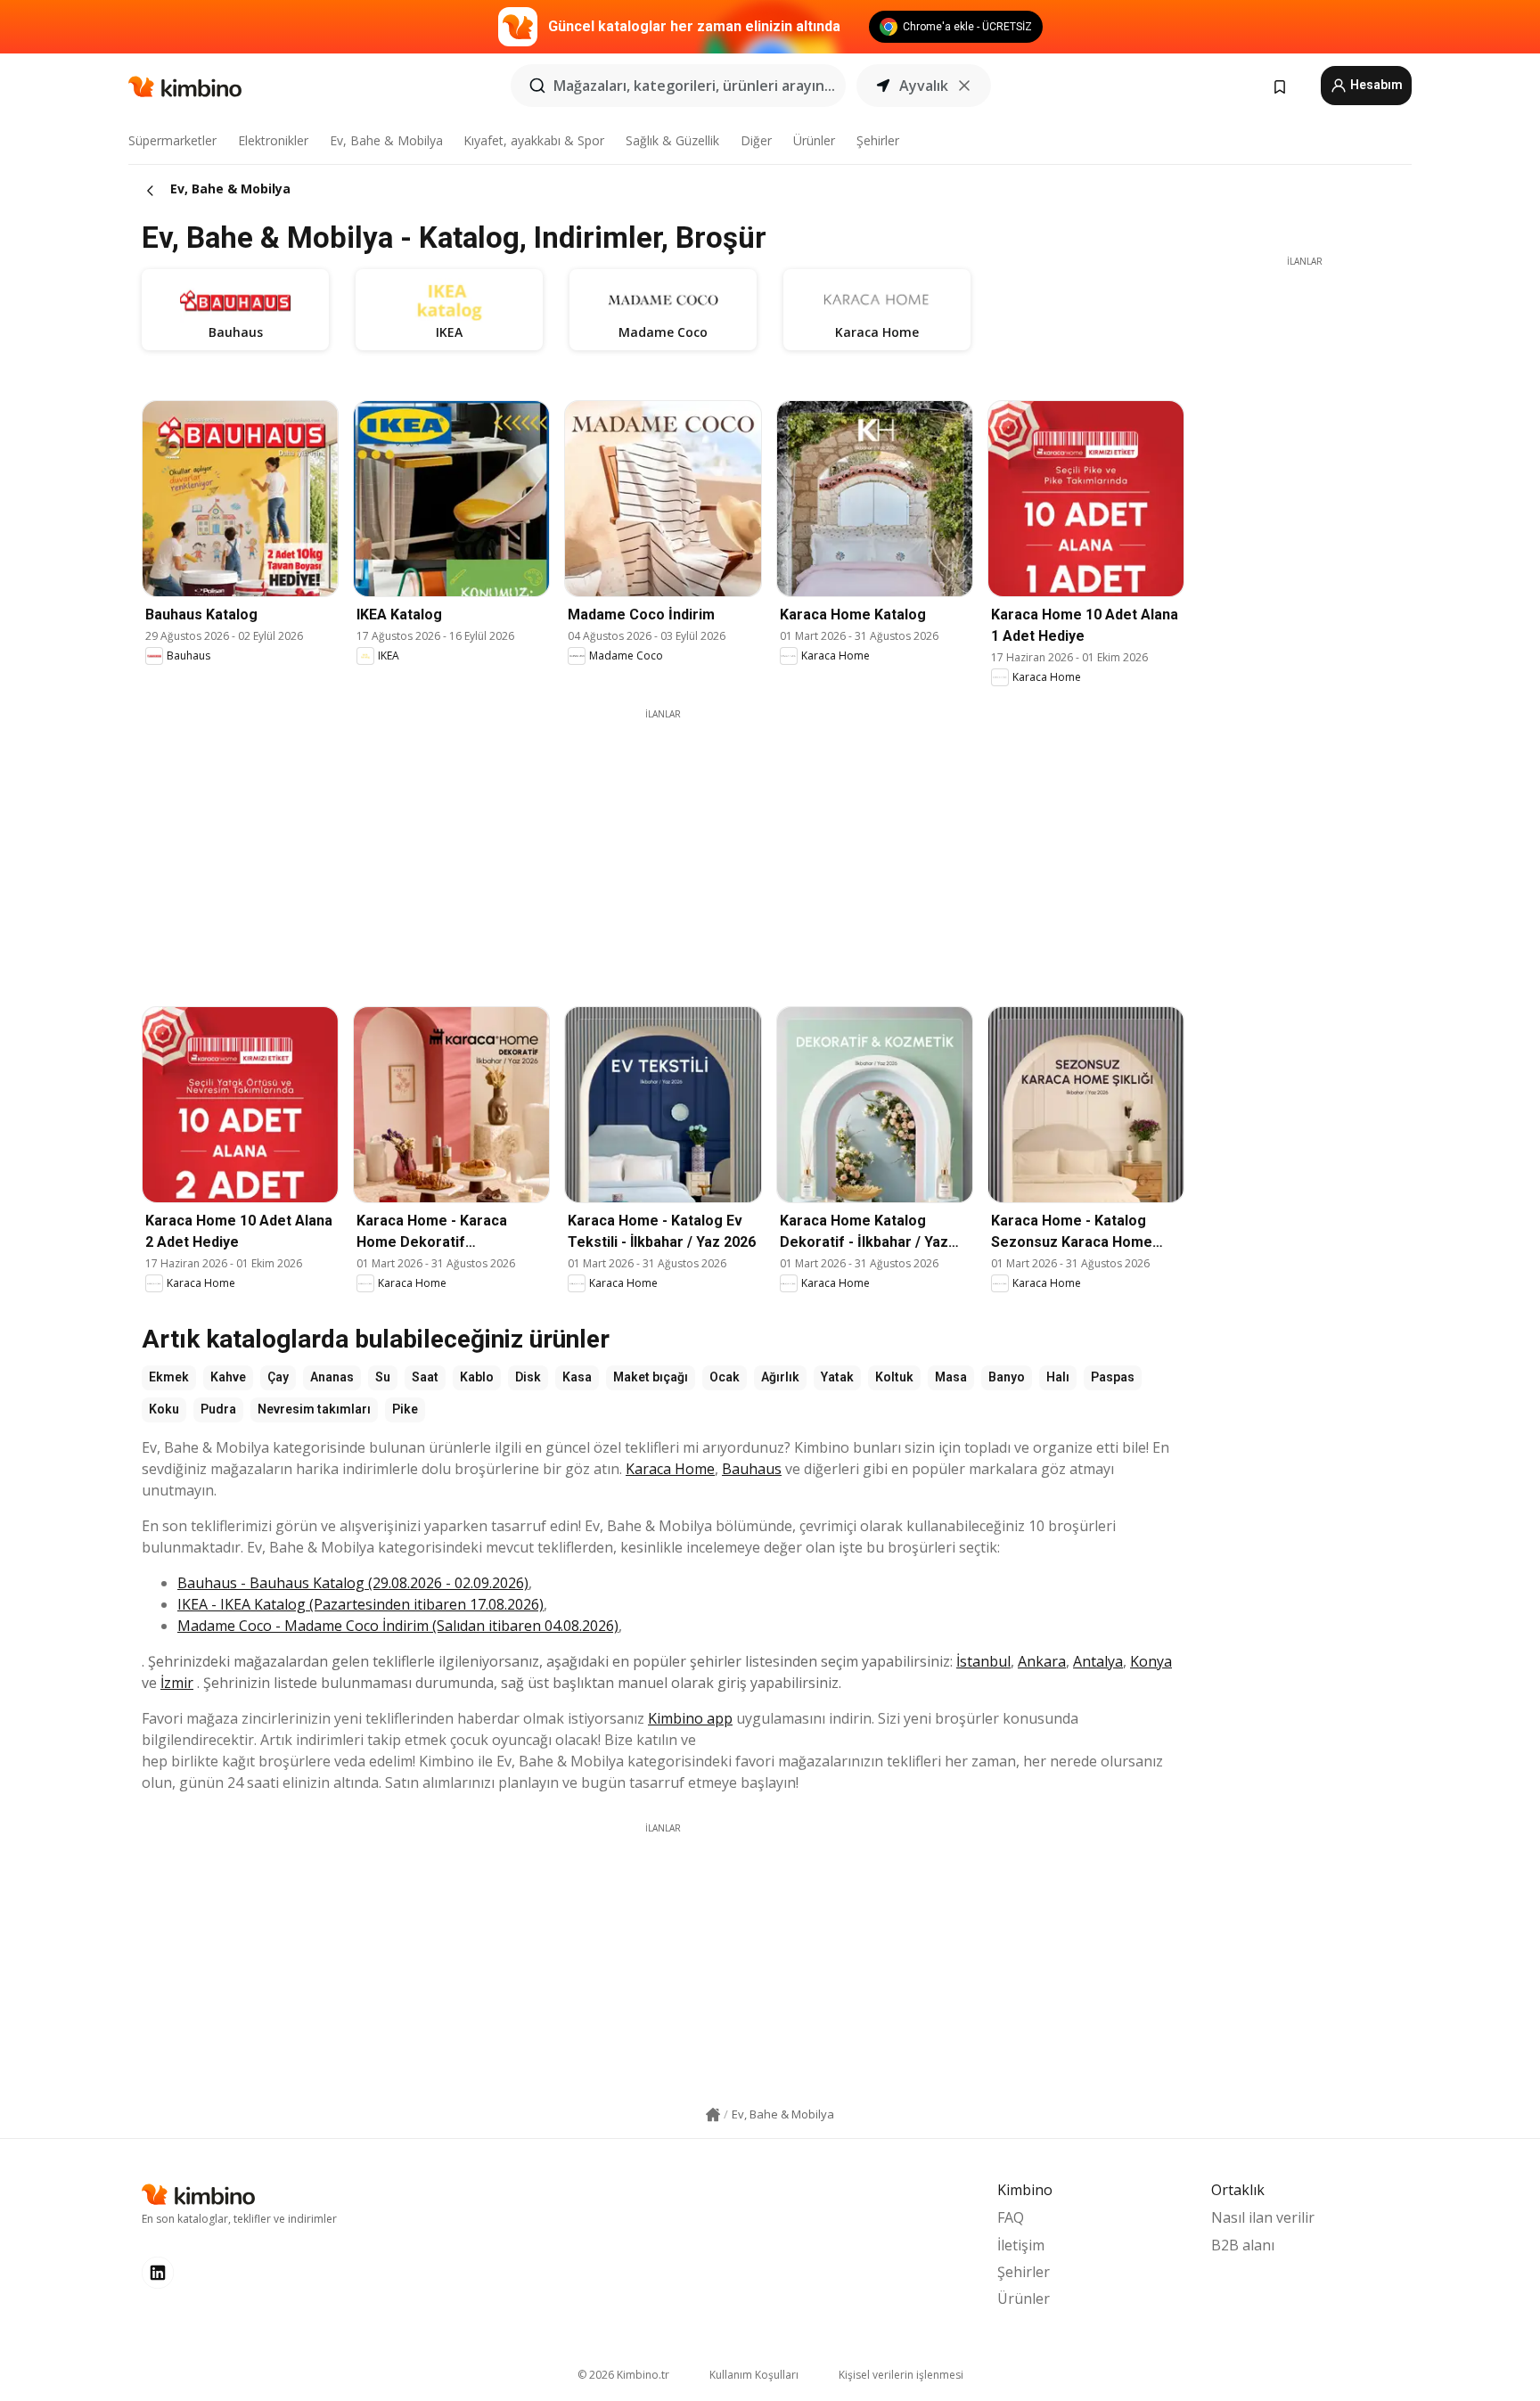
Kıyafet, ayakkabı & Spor (534, 140)
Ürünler (814, 140)
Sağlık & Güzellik (672, 140)
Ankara (1042, 1661)
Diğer (756, 140)
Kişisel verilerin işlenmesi (901, 2375)
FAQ (1011, 2217)
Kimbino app (690, 1718)
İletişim (1021, 2245)
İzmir (177, 1683)
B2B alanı (1243, 2245)
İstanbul (983, 1661)
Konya (1151, 1661)
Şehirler (878, 140)
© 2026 (623, 2375)
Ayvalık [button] (924, 86)
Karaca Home (670, 1469)
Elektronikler (273, 140)
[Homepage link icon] (713, 2115)
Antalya (1098, 1661)
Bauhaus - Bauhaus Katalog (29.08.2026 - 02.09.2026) (353, 1583)
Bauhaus (752, 1469)
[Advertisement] (663, 846)
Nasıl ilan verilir (1263, 2217)
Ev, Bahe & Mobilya (386, 140)
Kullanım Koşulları (754, 2375)
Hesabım (1375, 85)
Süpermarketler (172, 140)
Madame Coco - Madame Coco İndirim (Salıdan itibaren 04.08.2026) (398, 1626)
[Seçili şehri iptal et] (964, 86)
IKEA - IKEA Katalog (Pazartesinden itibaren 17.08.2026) (360, 1604)
